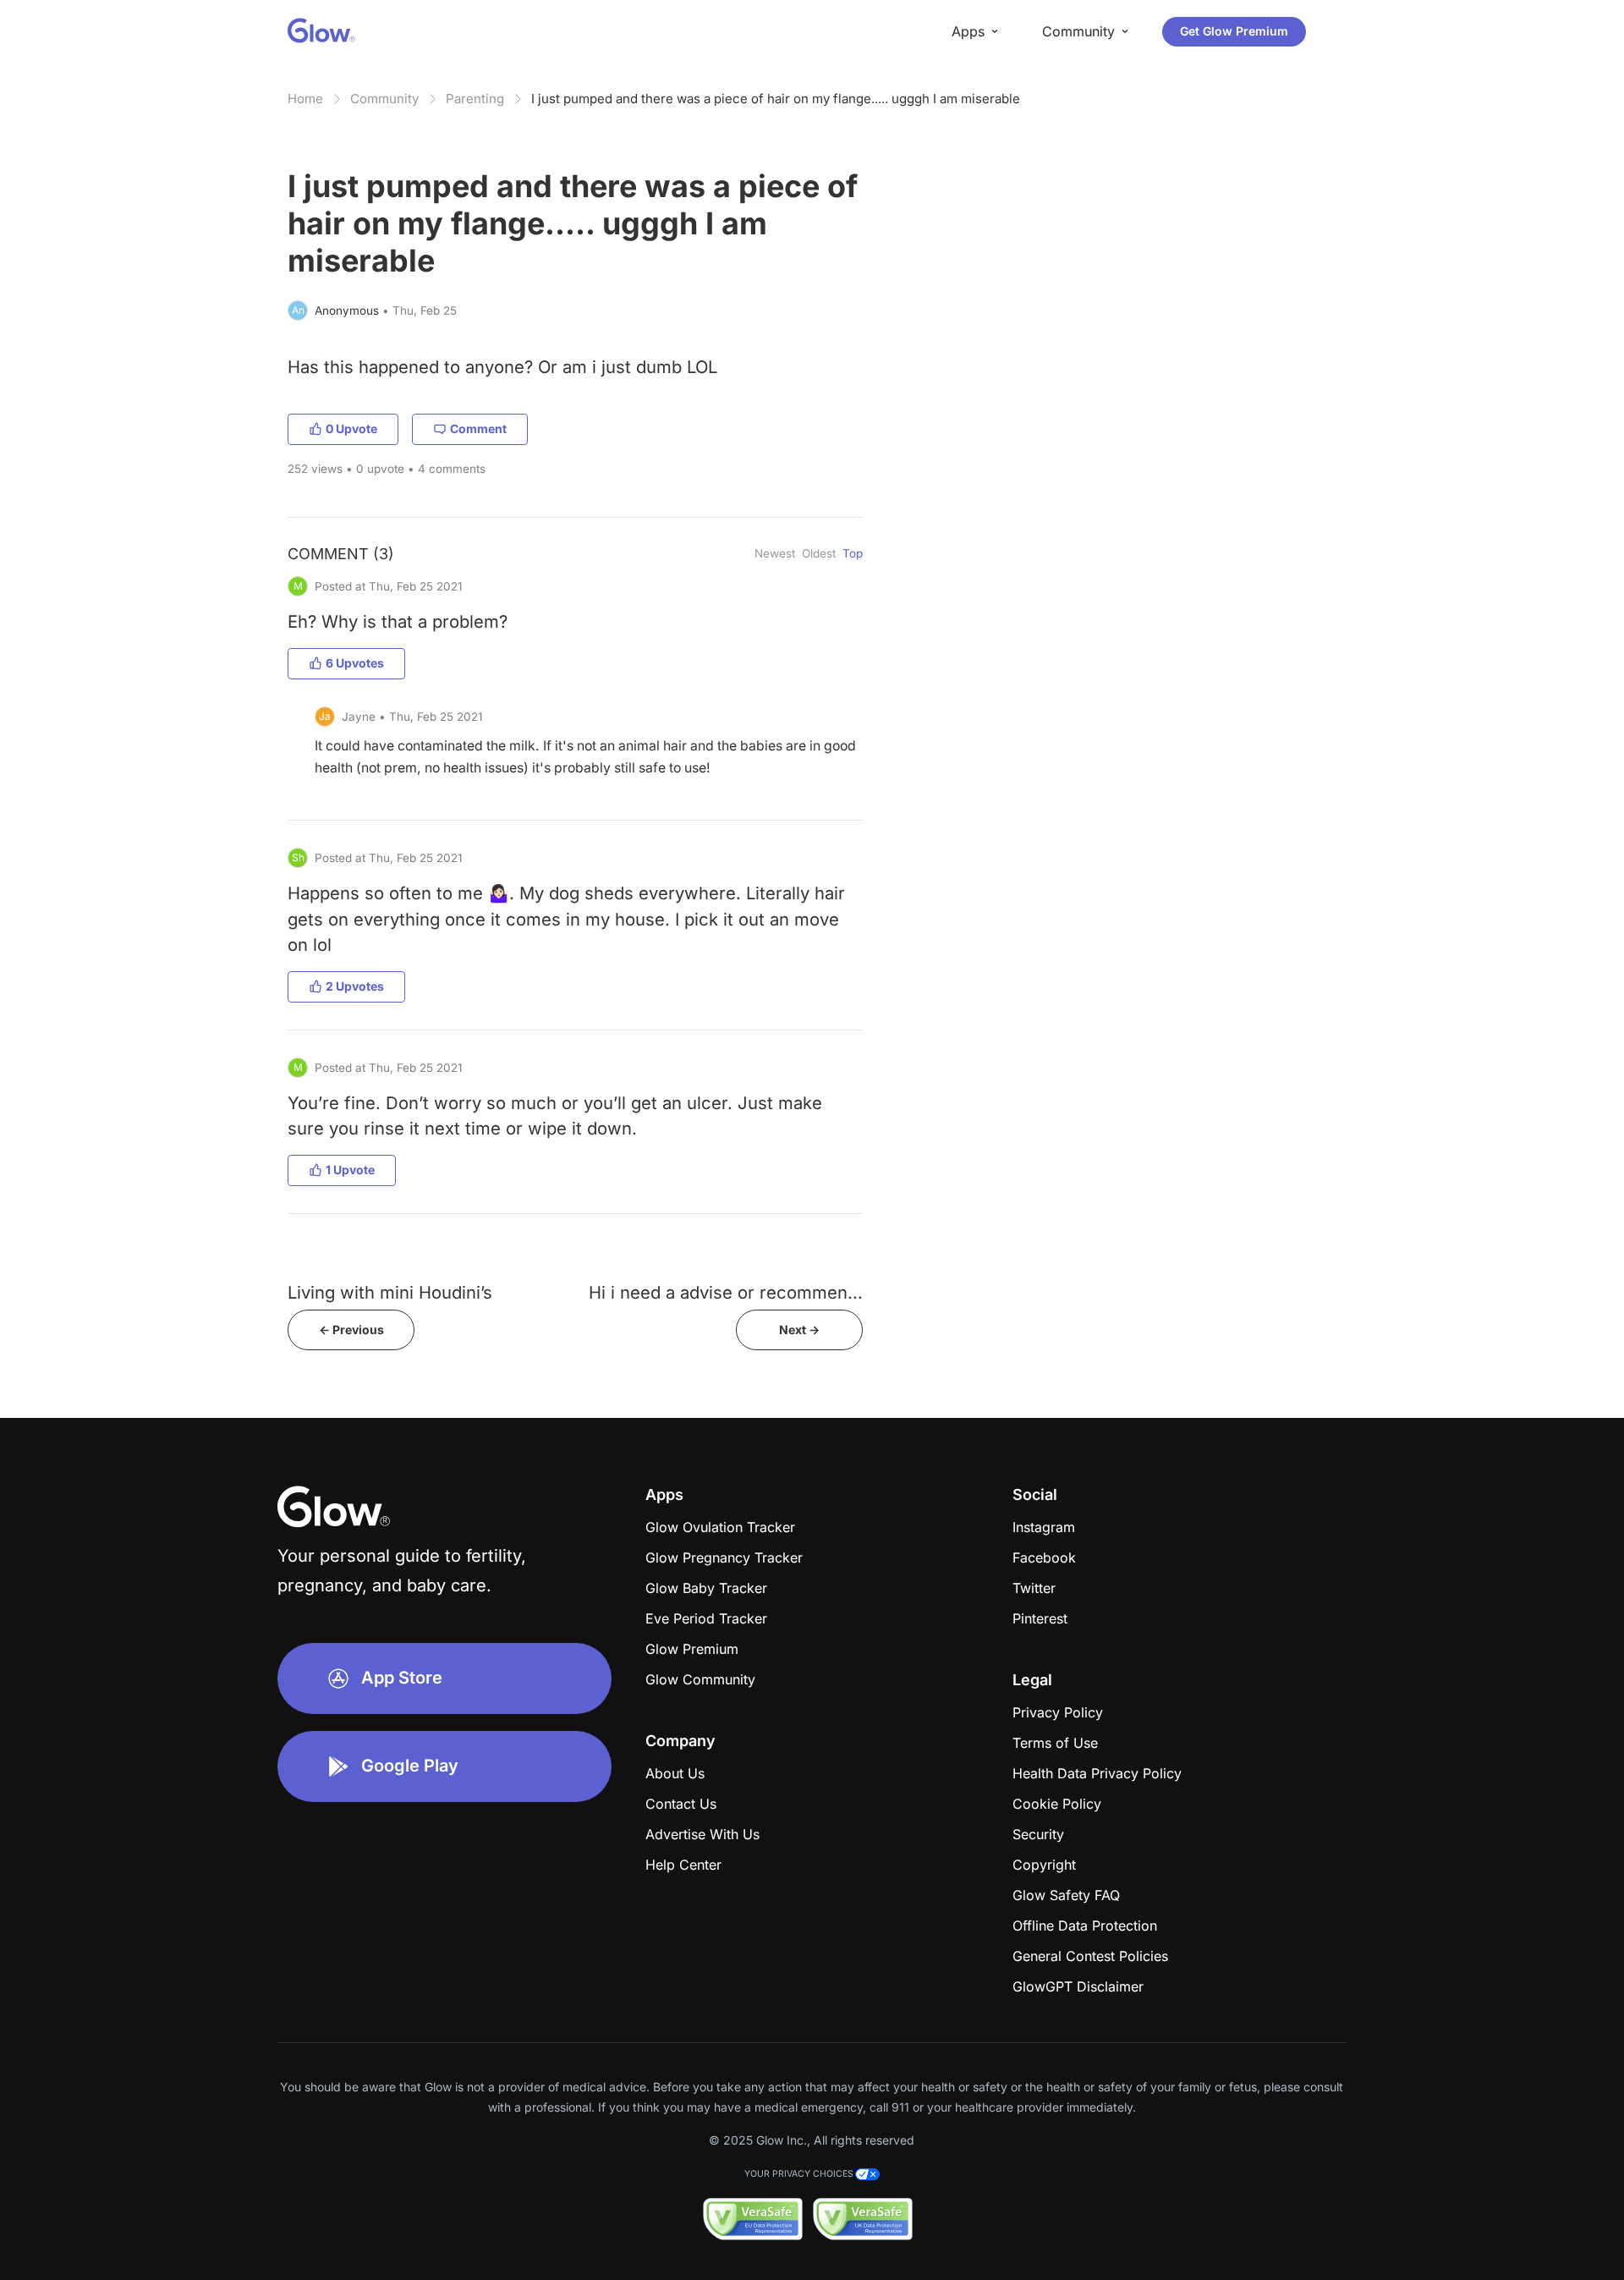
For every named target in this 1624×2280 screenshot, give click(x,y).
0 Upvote (351, 429)
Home (305, 99)
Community (384, 99)
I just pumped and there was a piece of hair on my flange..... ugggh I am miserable (776, 99)
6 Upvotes (355, 663)
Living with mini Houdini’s (390, 1292)
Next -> (799, 1330)
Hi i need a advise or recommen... (726, 1292)
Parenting (475, 99)
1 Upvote (350, 1170)
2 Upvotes (355, 986)
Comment (478, 429)
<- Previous (351, 1330)
